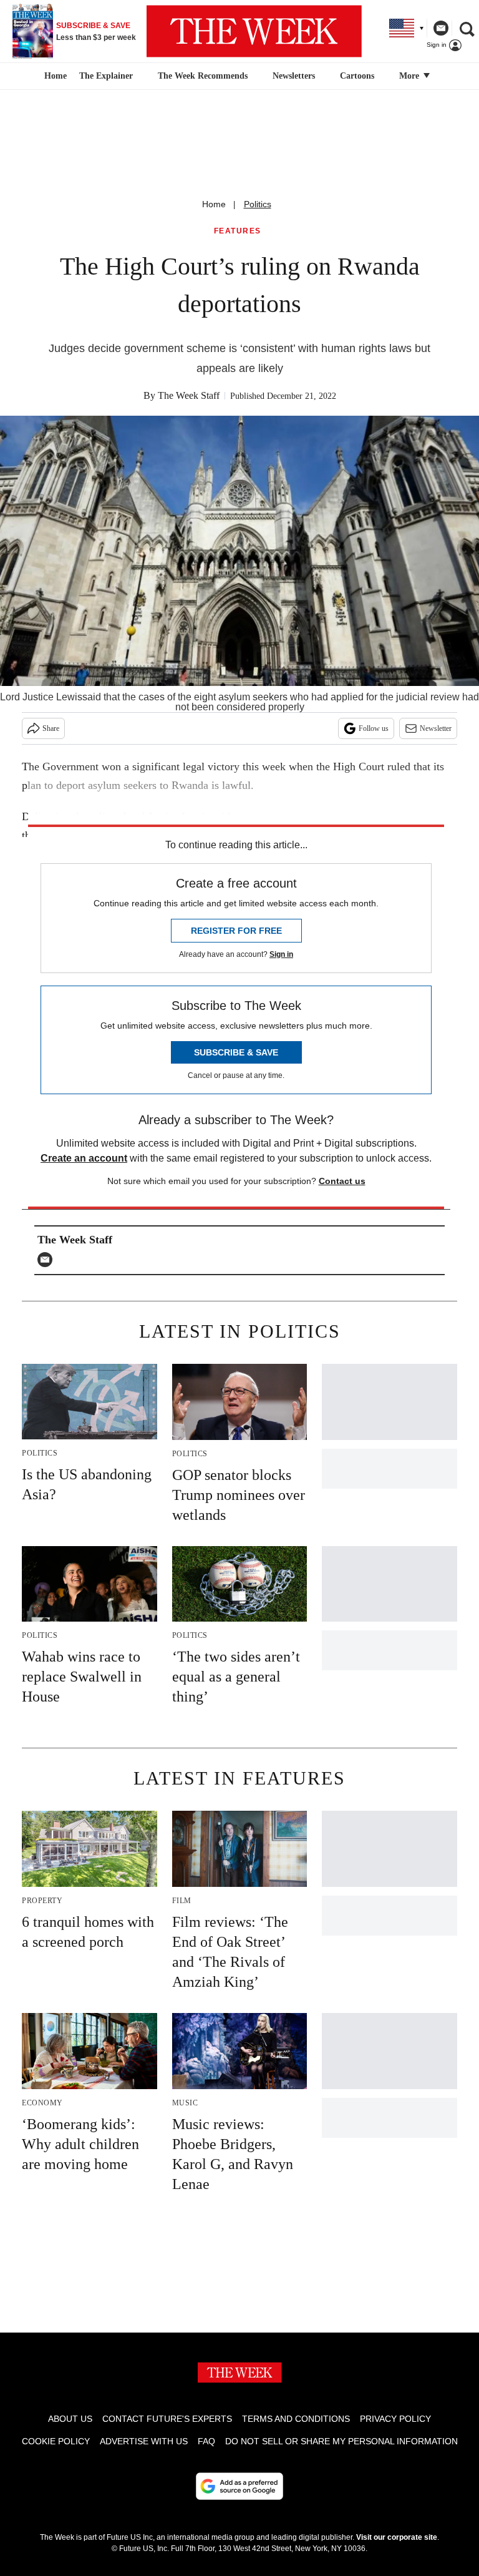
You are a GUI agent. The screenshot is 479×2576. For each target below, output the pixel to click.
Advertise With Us (144, 2441)
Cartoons (357, 76)
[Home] (54, 76)
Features (238, 231)
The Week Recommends (203, 76)
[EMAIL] (48, 1260)
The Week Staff (189, 395)
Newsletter (436, 728)
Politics (258, 204)
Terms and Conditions (296, 2419)
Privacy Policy (395, 2419)
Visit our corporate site (397, 2537)
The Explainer (106, 76)
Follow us (374, 728)
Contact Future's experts (167, 2419)
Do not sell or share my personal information (341, 2441)
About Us (70, 2419)
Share (51, 728)
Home (214, 204)
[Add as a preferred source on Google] (239, 2486)
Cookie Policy (56, 2441)
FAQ (206, 2441)
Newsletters (294, 76)
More (410, 76)
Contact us (342, 1181)
